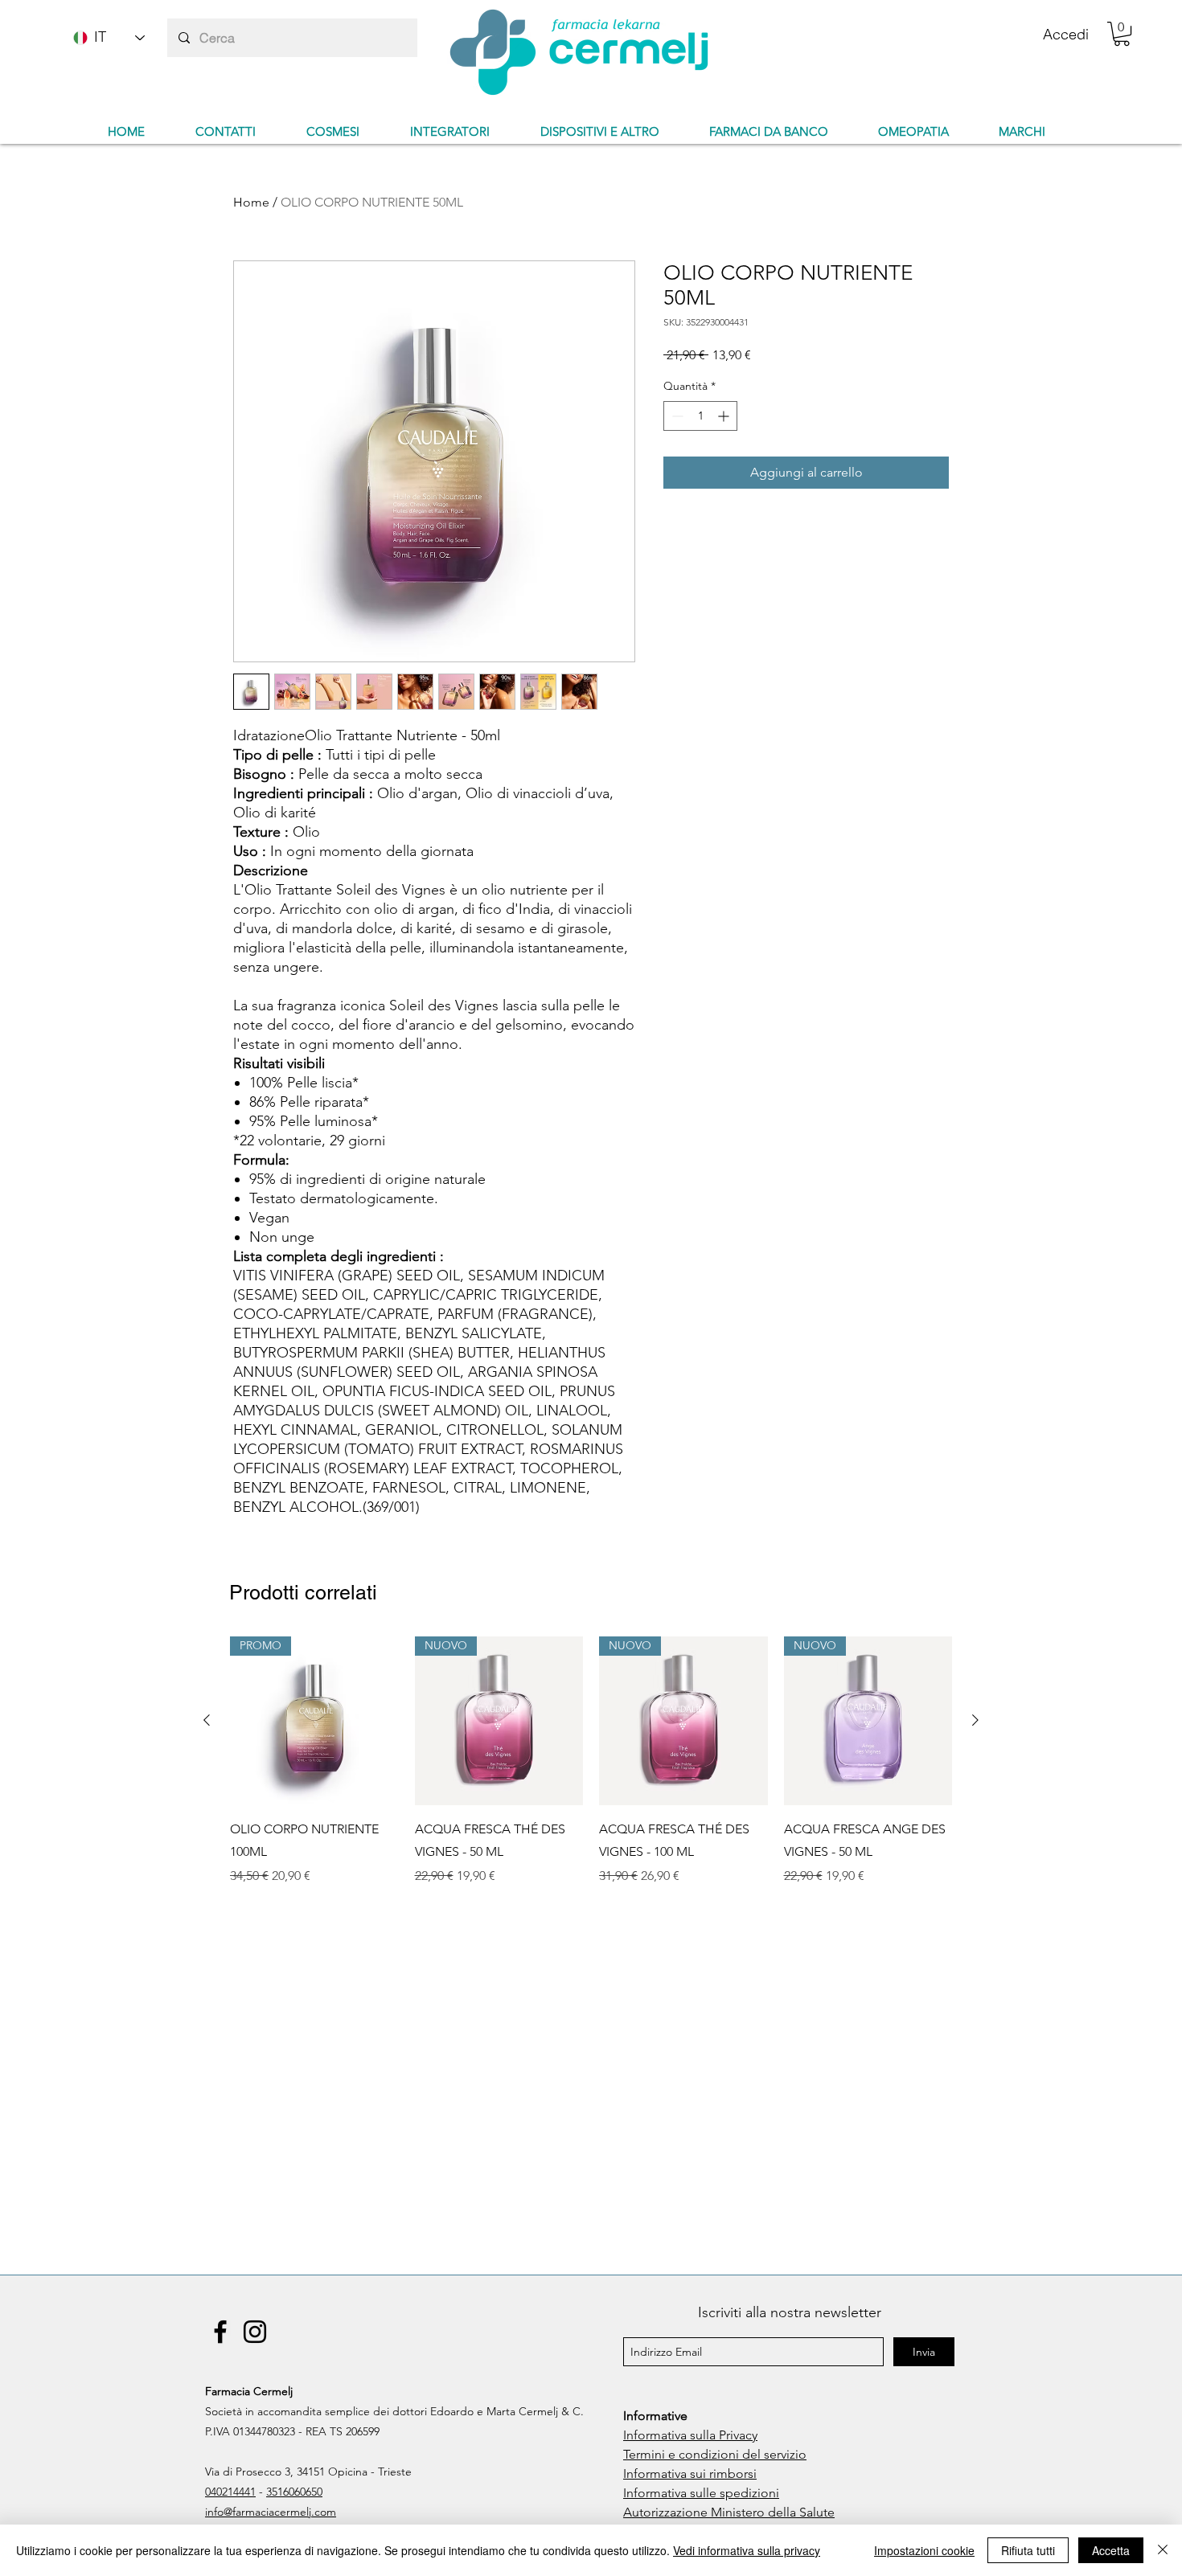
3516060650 (294, 2492)
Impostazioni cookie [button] (924, 2550)
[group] (591, 1772)
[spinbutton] (700, 416)
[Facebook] (220, 2332)
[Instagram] (255, 2332)
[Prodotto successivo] (975, 1720)
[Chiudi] (1163, 2550)
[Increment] (725, 416)
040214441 (230, 2492)
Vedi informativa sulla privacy (747, 2550)
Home (251, 202)
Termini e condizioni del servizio (715, 2454)
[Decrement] (676, 416)
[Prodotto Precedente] (207, 1720)
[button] (1122, 34)
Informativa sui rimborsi (690, 2474)
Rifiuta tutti (1028, 2550)
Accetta (1111, 2550)
